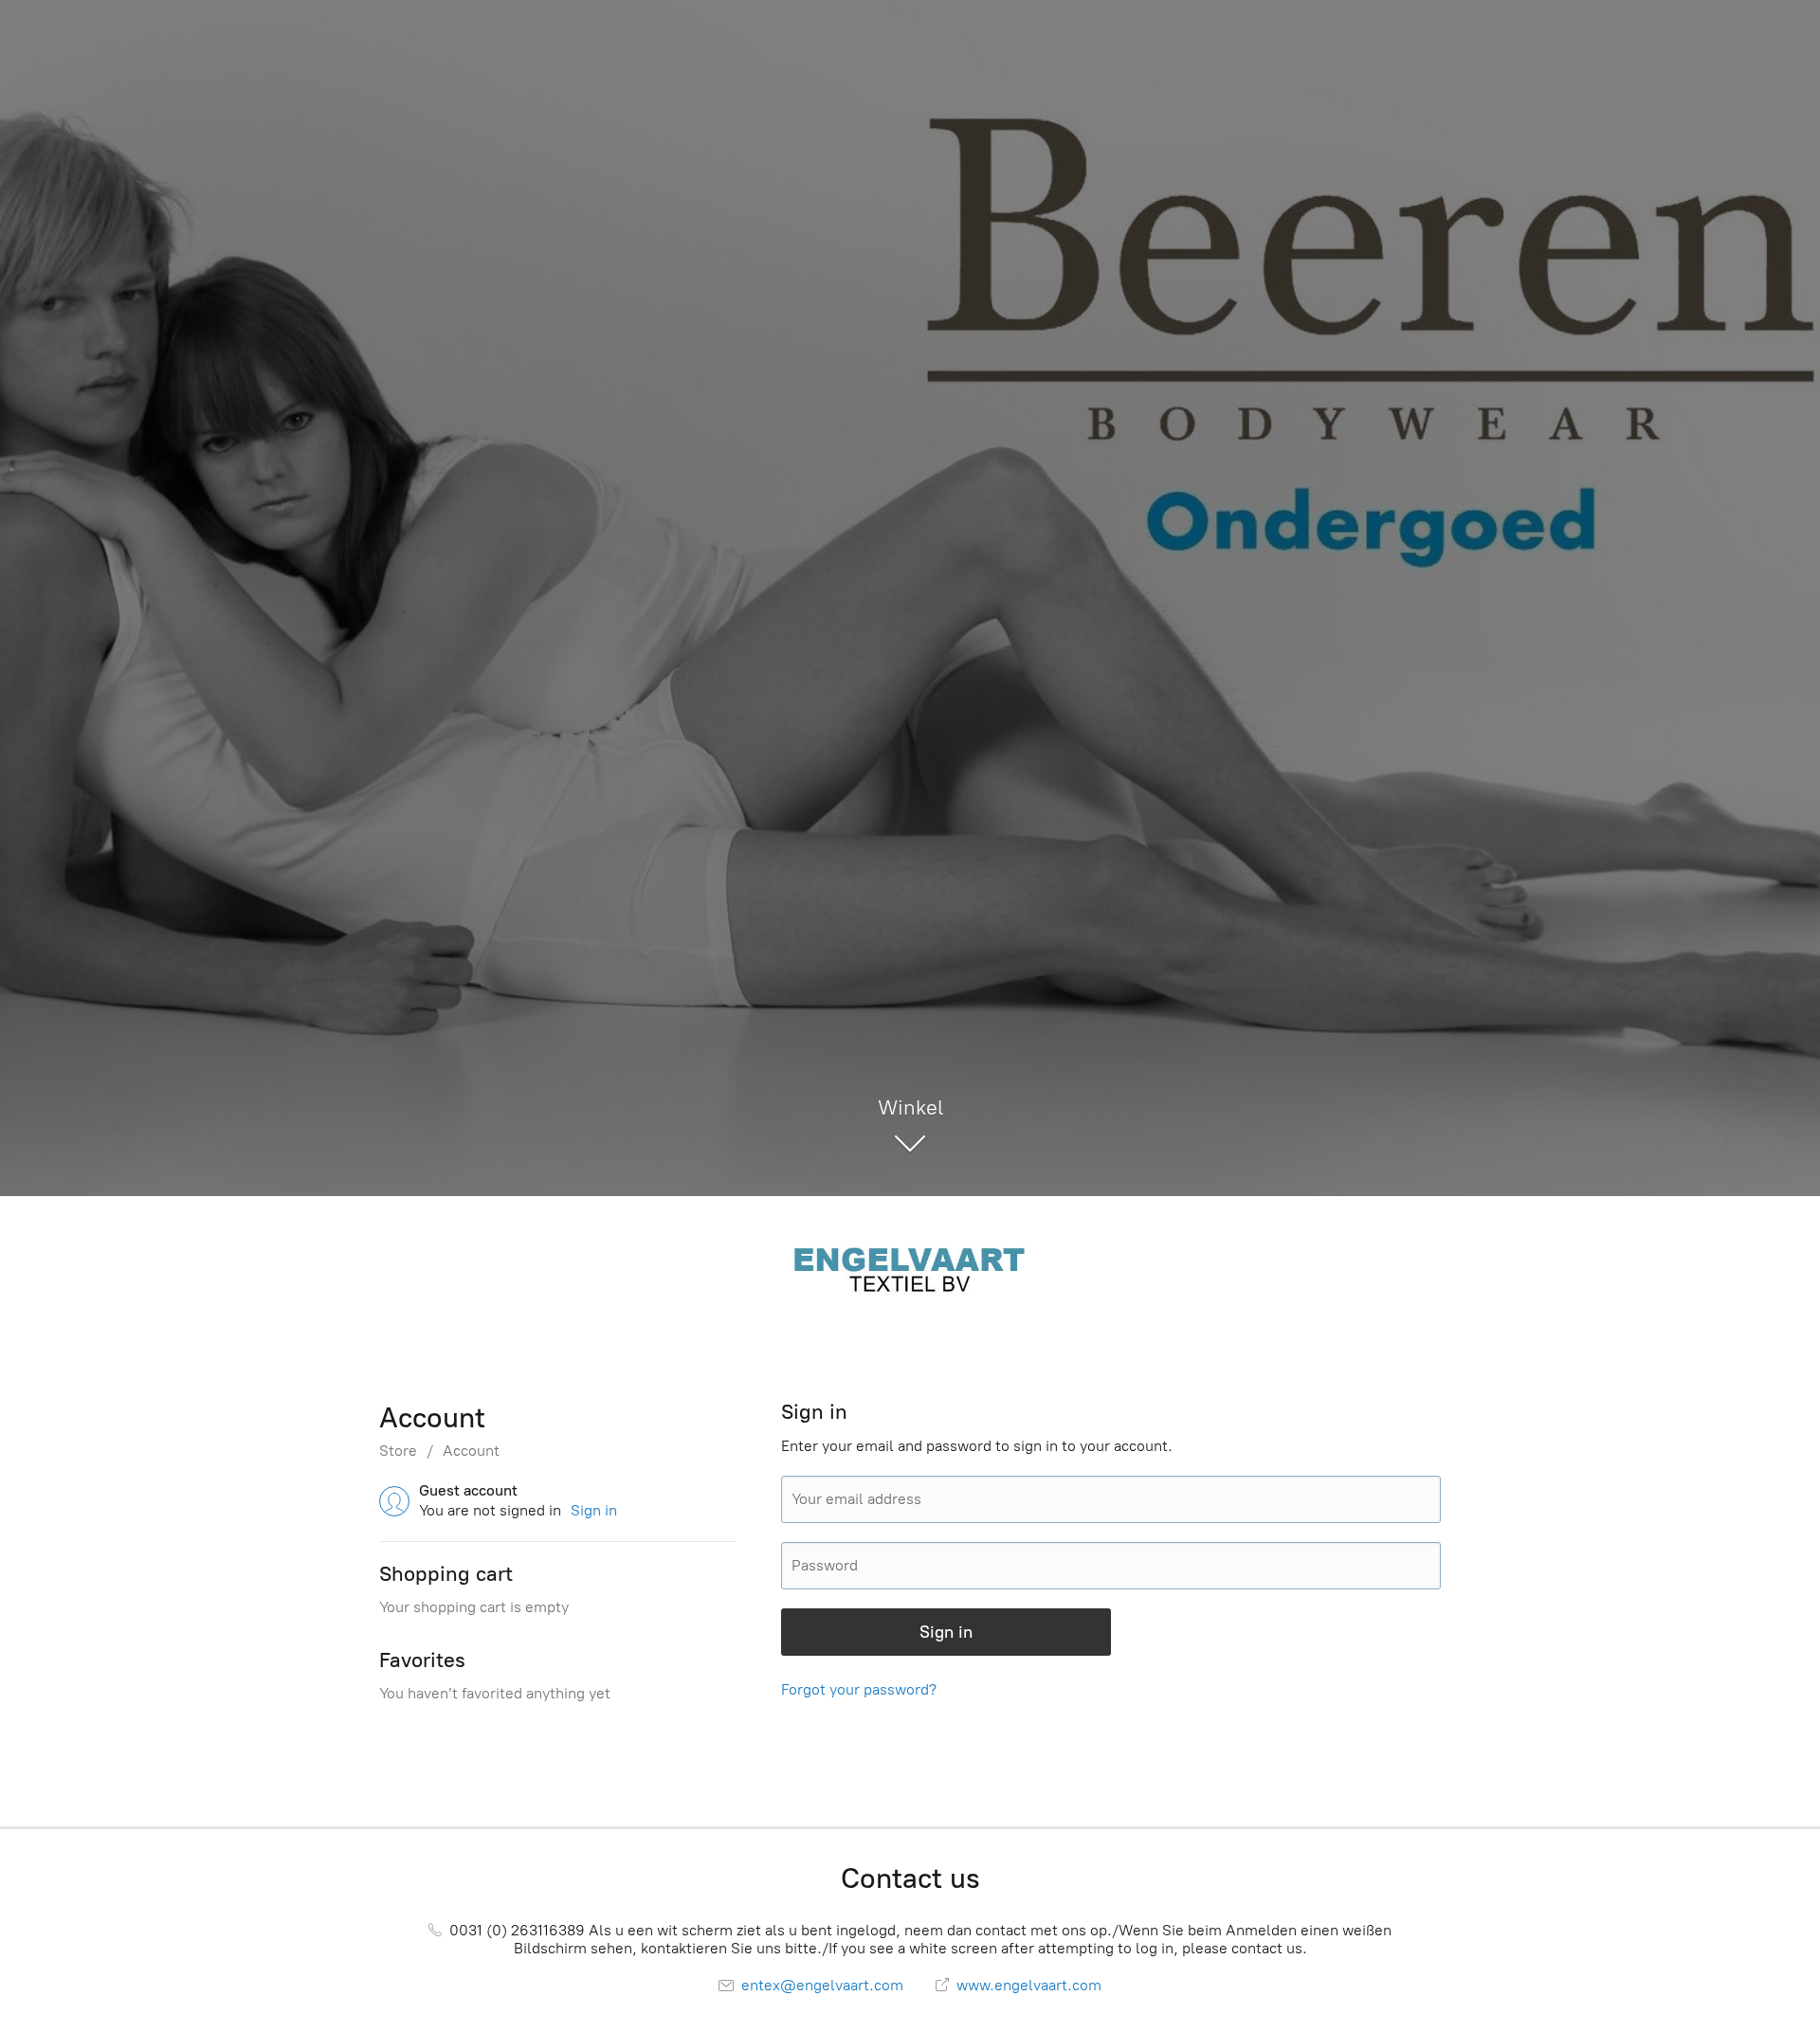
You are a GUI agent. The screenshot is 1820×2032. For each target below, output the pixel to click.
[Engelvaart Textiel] (910, 1267)
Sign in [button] (594, 1510)
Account (471, 1451)
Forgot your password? (859, 1689)
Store (398, 1451)
